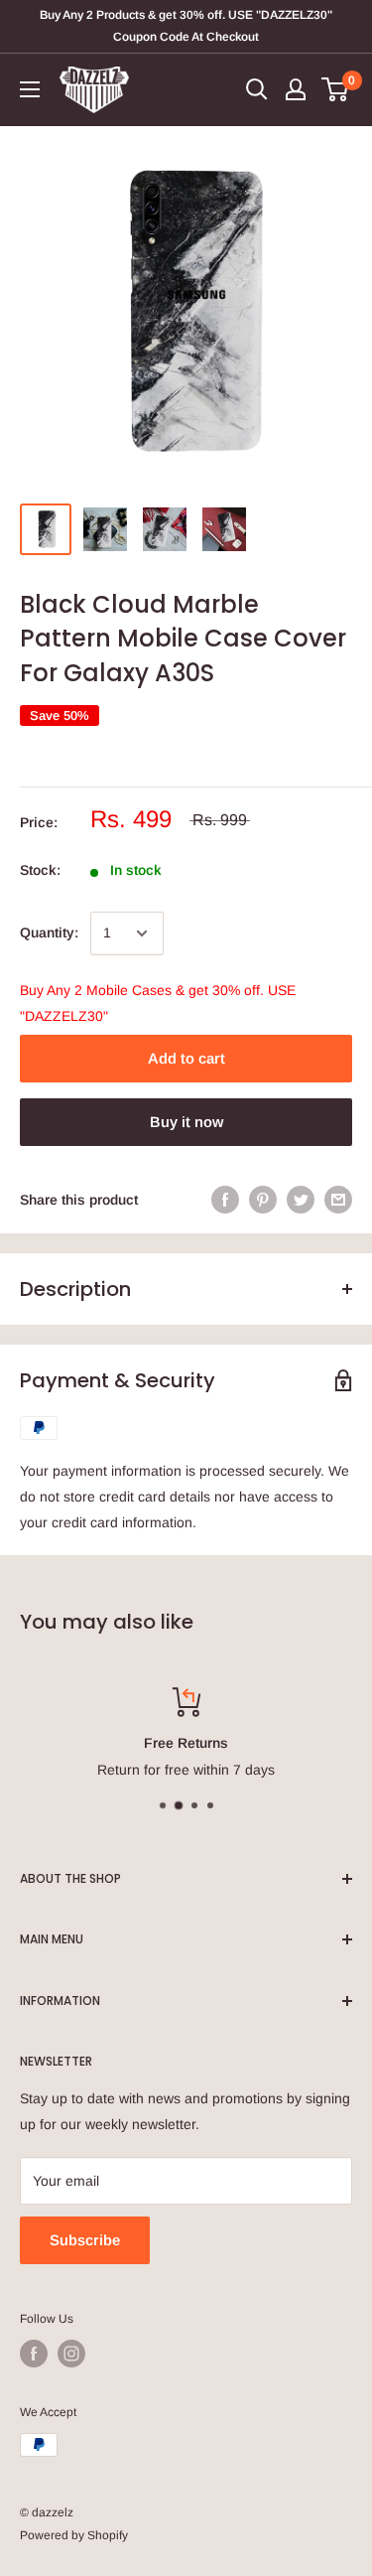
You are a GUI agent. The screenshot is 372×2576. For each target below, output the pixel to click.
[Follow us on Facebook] (34, 2354)
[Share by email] (338, 1200)
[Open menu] (30, 89)
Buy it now (186, 1122)
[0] (336, 89)
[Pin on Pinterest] (263, 1200)
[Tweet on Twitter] (301, 1200)
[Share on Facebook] (225, 1200)
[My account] (296, 89)
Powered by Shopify (74, 2535)
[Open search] (257, 89)
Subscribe (85, 2240)
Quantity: (49, 932)
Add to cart (186, 1058)
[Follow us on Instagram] (71, 2354)
